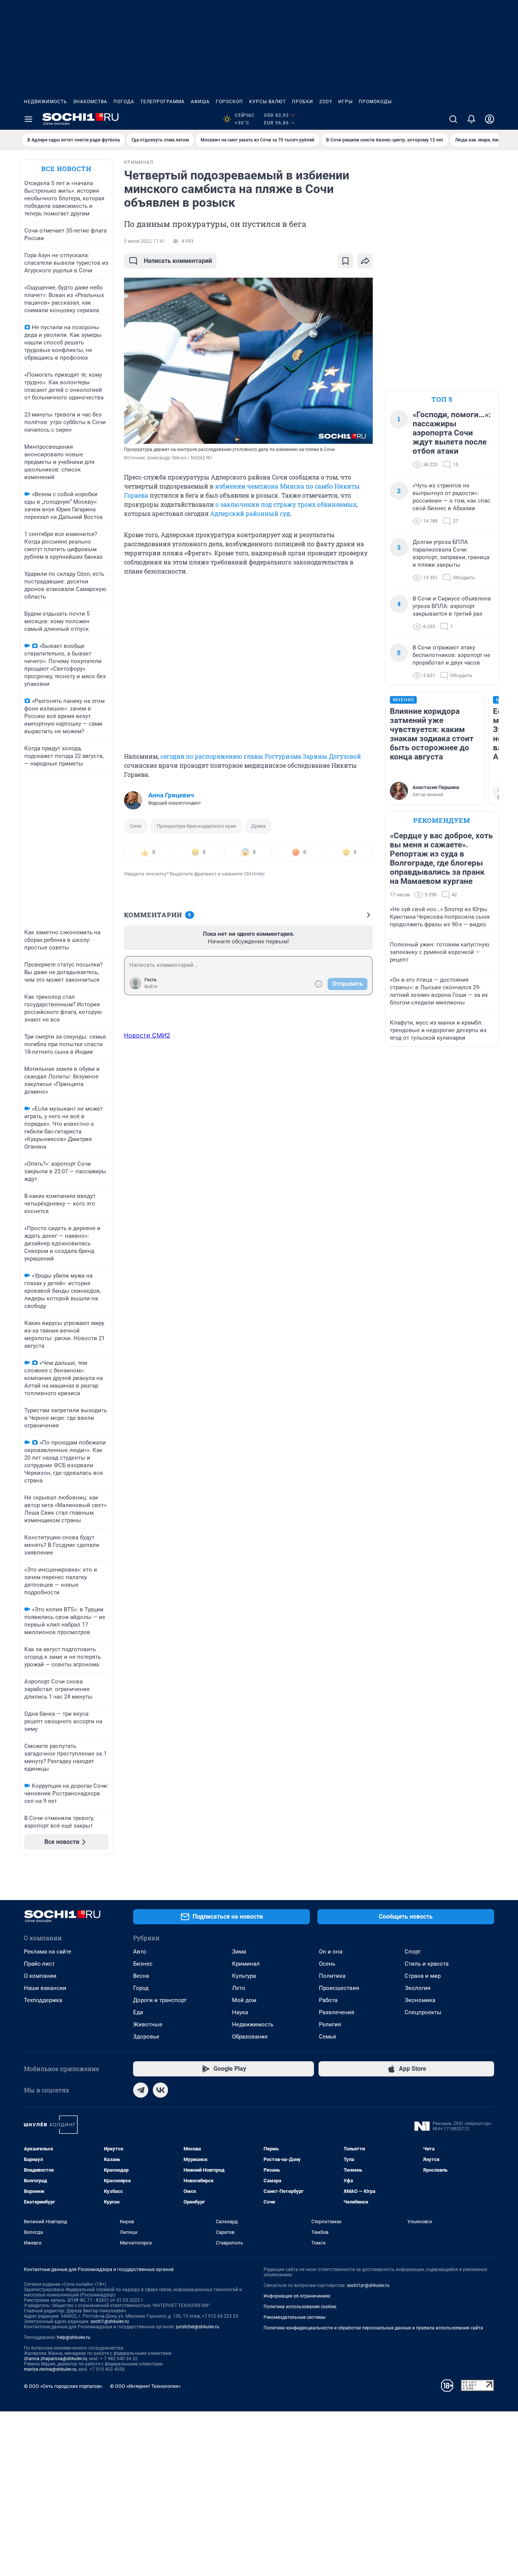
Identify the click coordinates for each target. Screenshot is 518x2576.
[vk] (160, 2090)
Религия (330, 2024)
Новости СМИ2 (147, 1035)
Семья (327, 2037)
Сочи (136, 826)
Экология (418, 1988)
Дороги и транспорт (160, 2000)
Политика (332, 1976)
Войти (151, 987)
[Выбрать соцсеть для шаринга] (365, 261)
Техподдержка (43, 2000)
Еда (138, 2012)
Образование (250, 2037)
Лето (239, 1988)
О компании (40, 1976)
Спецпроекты (423, 2012)
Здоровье (146, 2037)
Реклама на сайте (48, 1952)
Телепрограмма (162, 102)
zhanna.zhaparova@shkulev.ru (56, 2359)
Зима (239, 1952)
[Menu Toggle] (28, 119)
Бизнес (143, 1964)
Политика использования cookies (300, 2307)
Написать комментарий (178, 261)
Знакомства (90, 102)
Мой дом (244, 2000)
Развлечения (337, 2012)
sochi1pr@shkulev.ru (368, 2285)
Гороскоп (229, 102)
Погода (124, 102)
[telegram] (141, 2090)
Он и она (331, 1952)
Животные (148, 2024)
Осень (327, 1964)
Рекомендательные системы (294, 2317)
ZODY (326, 102)
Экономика (420, 2000)
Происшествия (339, 1988)
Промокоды (375, 102)
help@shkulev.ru (74, 2337)
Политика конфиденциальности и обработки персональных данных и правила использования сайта (373, 2328)
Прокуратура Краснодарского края (196, 826)
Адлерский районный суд (250, 513)
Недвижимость (46, 102)
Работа (328, 2000)
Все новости (66, 169)
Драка (258, 826)
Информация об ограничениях (297, 2296)
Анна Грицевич (171, 795)
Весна (141, 1976)
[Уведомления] (471, 119)
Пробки (303, 102)
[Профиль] (490, 119)
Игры (345, 102)
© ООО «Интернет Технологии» (145, 2386)
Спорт (413, 1952)
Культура (244, 1976)
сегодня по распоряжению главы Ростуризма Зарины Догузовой (260, 756)
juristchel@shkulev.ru (198, 2327)
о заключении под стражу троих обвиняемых (286, 504)
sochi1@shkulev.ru (110, 2321)
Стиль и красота (427, 1964)
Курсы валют (268, 102)
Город (141, 1988)
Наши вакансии (45, 1988)
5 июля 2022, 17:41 (144, 241)
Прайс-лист (39, 1964)
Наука (240, 2012)
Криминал (246, 1964)
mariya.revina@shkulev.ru (50, 2369)
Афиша (200, 102)
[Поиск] (453, 119)
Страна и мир (423, 1976)
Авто (140, 1952)
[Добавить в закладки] (345, 261)
